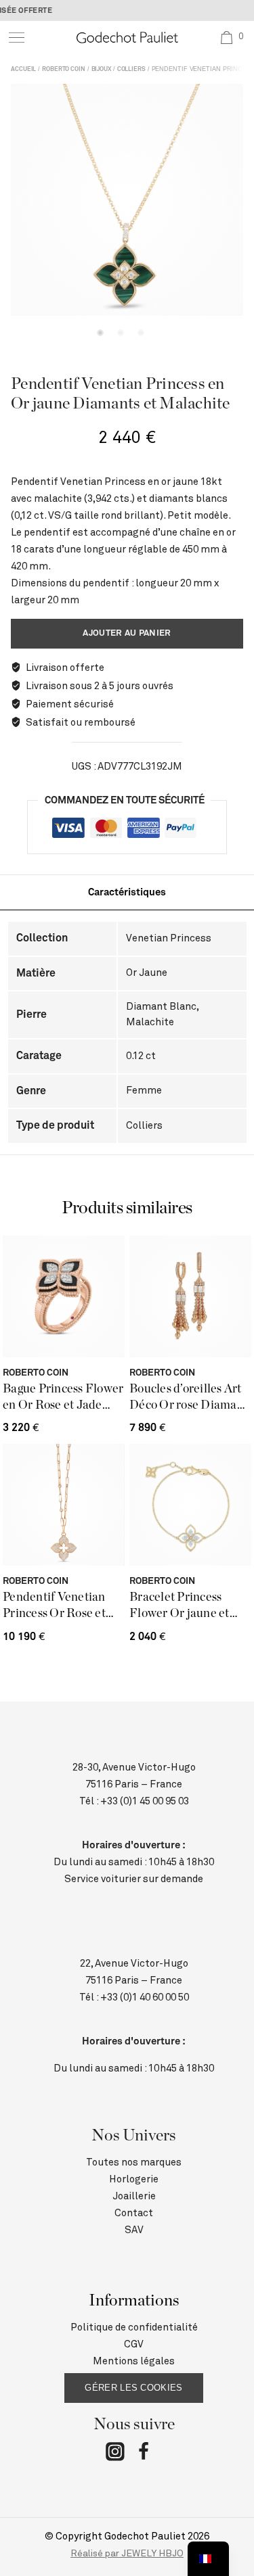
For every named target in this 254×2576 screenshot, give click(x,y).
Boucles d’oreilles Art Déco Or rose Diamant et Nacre (189, 1398)
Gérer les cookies (133, 2388)
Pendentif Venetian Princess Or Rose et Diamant (54, 1607)
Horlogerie (134, 2179)
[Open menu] (17, 38)
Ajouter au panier (127, 633)
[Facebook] (144, 2454)
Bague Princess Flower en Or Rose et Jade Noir (63, 1398)
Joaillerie (134, 2196)
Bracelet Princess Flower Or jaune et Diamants (179, 1607)
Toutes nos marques (134, 2162)
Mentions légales (134, 2361)
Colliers (131, 69)
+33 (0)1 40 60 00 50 (145, 1997)
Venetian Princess (169, 938)
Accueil (23, 69)
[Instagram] (115, 2454)
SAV (134, 2230)
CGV (134, 2344)
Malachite (150, 1022)
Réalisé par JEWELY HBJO (127, 2554)
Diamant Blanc (161, 1007)
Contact (134, 2213)
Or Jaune (147, 973)
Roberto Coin (64, 69)
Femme (144, 1091)
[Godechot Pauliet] (127, 38)
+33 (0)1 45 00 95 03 (145, 1801)
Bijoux (101, 69)
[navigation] (208, 2559)
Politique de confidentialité (134, 2327)
